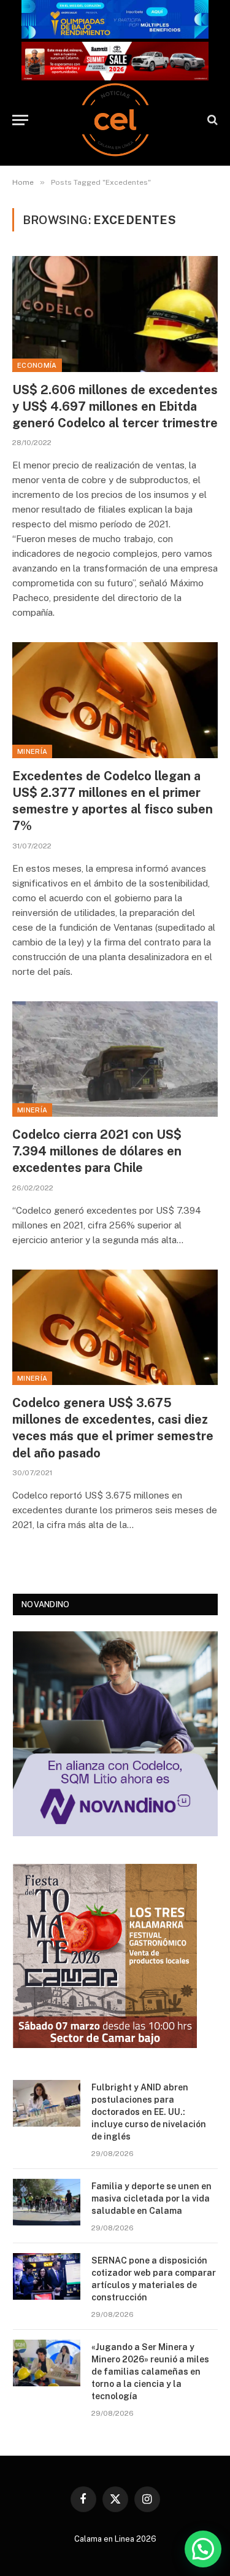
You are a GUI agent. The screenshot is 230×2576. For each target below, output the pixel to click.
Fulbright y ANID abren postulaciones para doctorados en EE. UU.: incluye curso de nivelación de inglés (149, 2112)
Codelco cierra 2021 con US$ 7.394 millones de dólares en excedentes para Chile (97, 1151)
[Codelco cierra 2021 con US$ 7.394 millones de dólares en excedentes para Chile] (115, 1059)
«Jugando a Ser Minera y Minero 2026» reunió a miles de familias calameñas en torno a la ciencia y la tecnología (150, 2372)
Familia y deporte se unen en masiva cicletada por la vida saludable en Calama (151, 2198)
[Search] (211, 120)
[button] (203, 2549)
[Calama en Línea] (115, 120)
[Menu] (20, 120)
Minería (32, 751)
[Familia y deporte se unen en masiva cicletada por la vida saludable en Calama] (47, 2202)
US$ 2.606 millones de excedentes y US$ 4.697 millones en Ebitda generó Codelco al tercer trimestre (115, 406)
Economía (37, 365)
